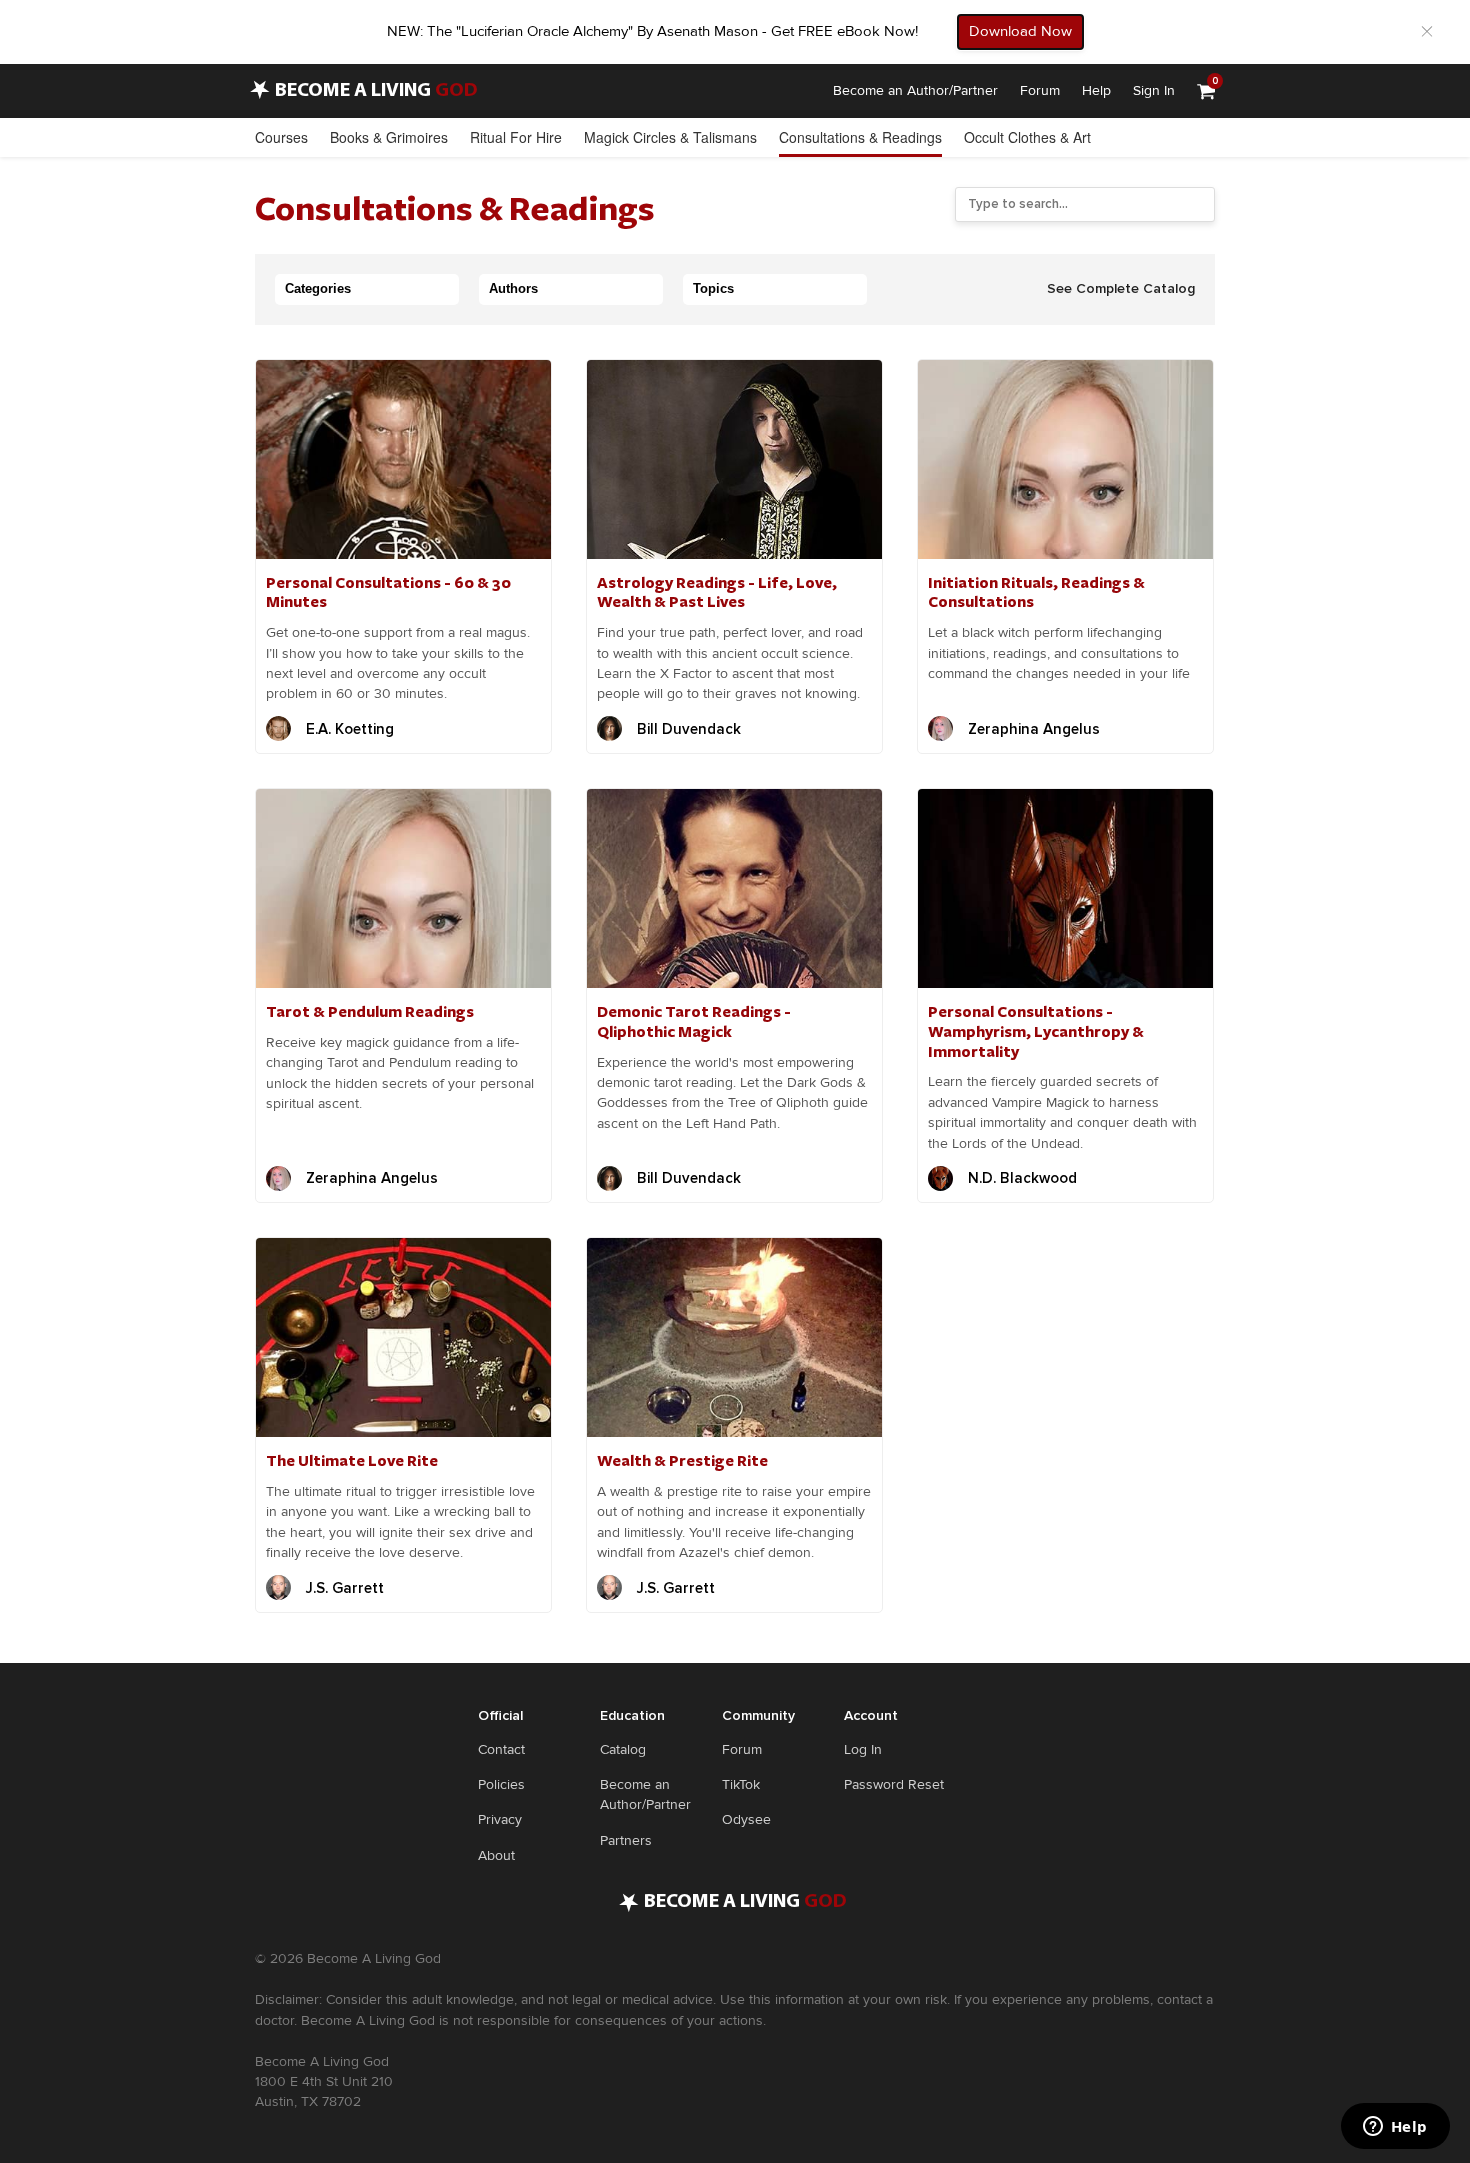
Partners (626, 1840)
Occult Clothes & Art (1027, 137)
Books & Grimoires (389, 137)
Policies (501, 1784)
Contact (501, 1749)
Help (1096, 90)
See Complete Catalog (1121, 288)
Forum (1040, 90)
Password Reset (894, 1784)
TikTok (741, 1784)
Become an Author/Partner (915, 90)
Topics (713, 288)
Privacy (500, 1819)
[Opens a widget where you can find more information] (1395, 2128)
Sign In (1154, 90)
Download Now (1020, 31)
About (496, 1855)
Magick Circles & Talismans (670, 137)
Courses (281, 137)
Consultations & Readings (860, 137)
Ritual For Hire (516, 137)
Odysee (746, 1819)
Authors (513, 288)
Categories (318, 288)
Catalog (623, 1749)
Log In (863, 1749)
